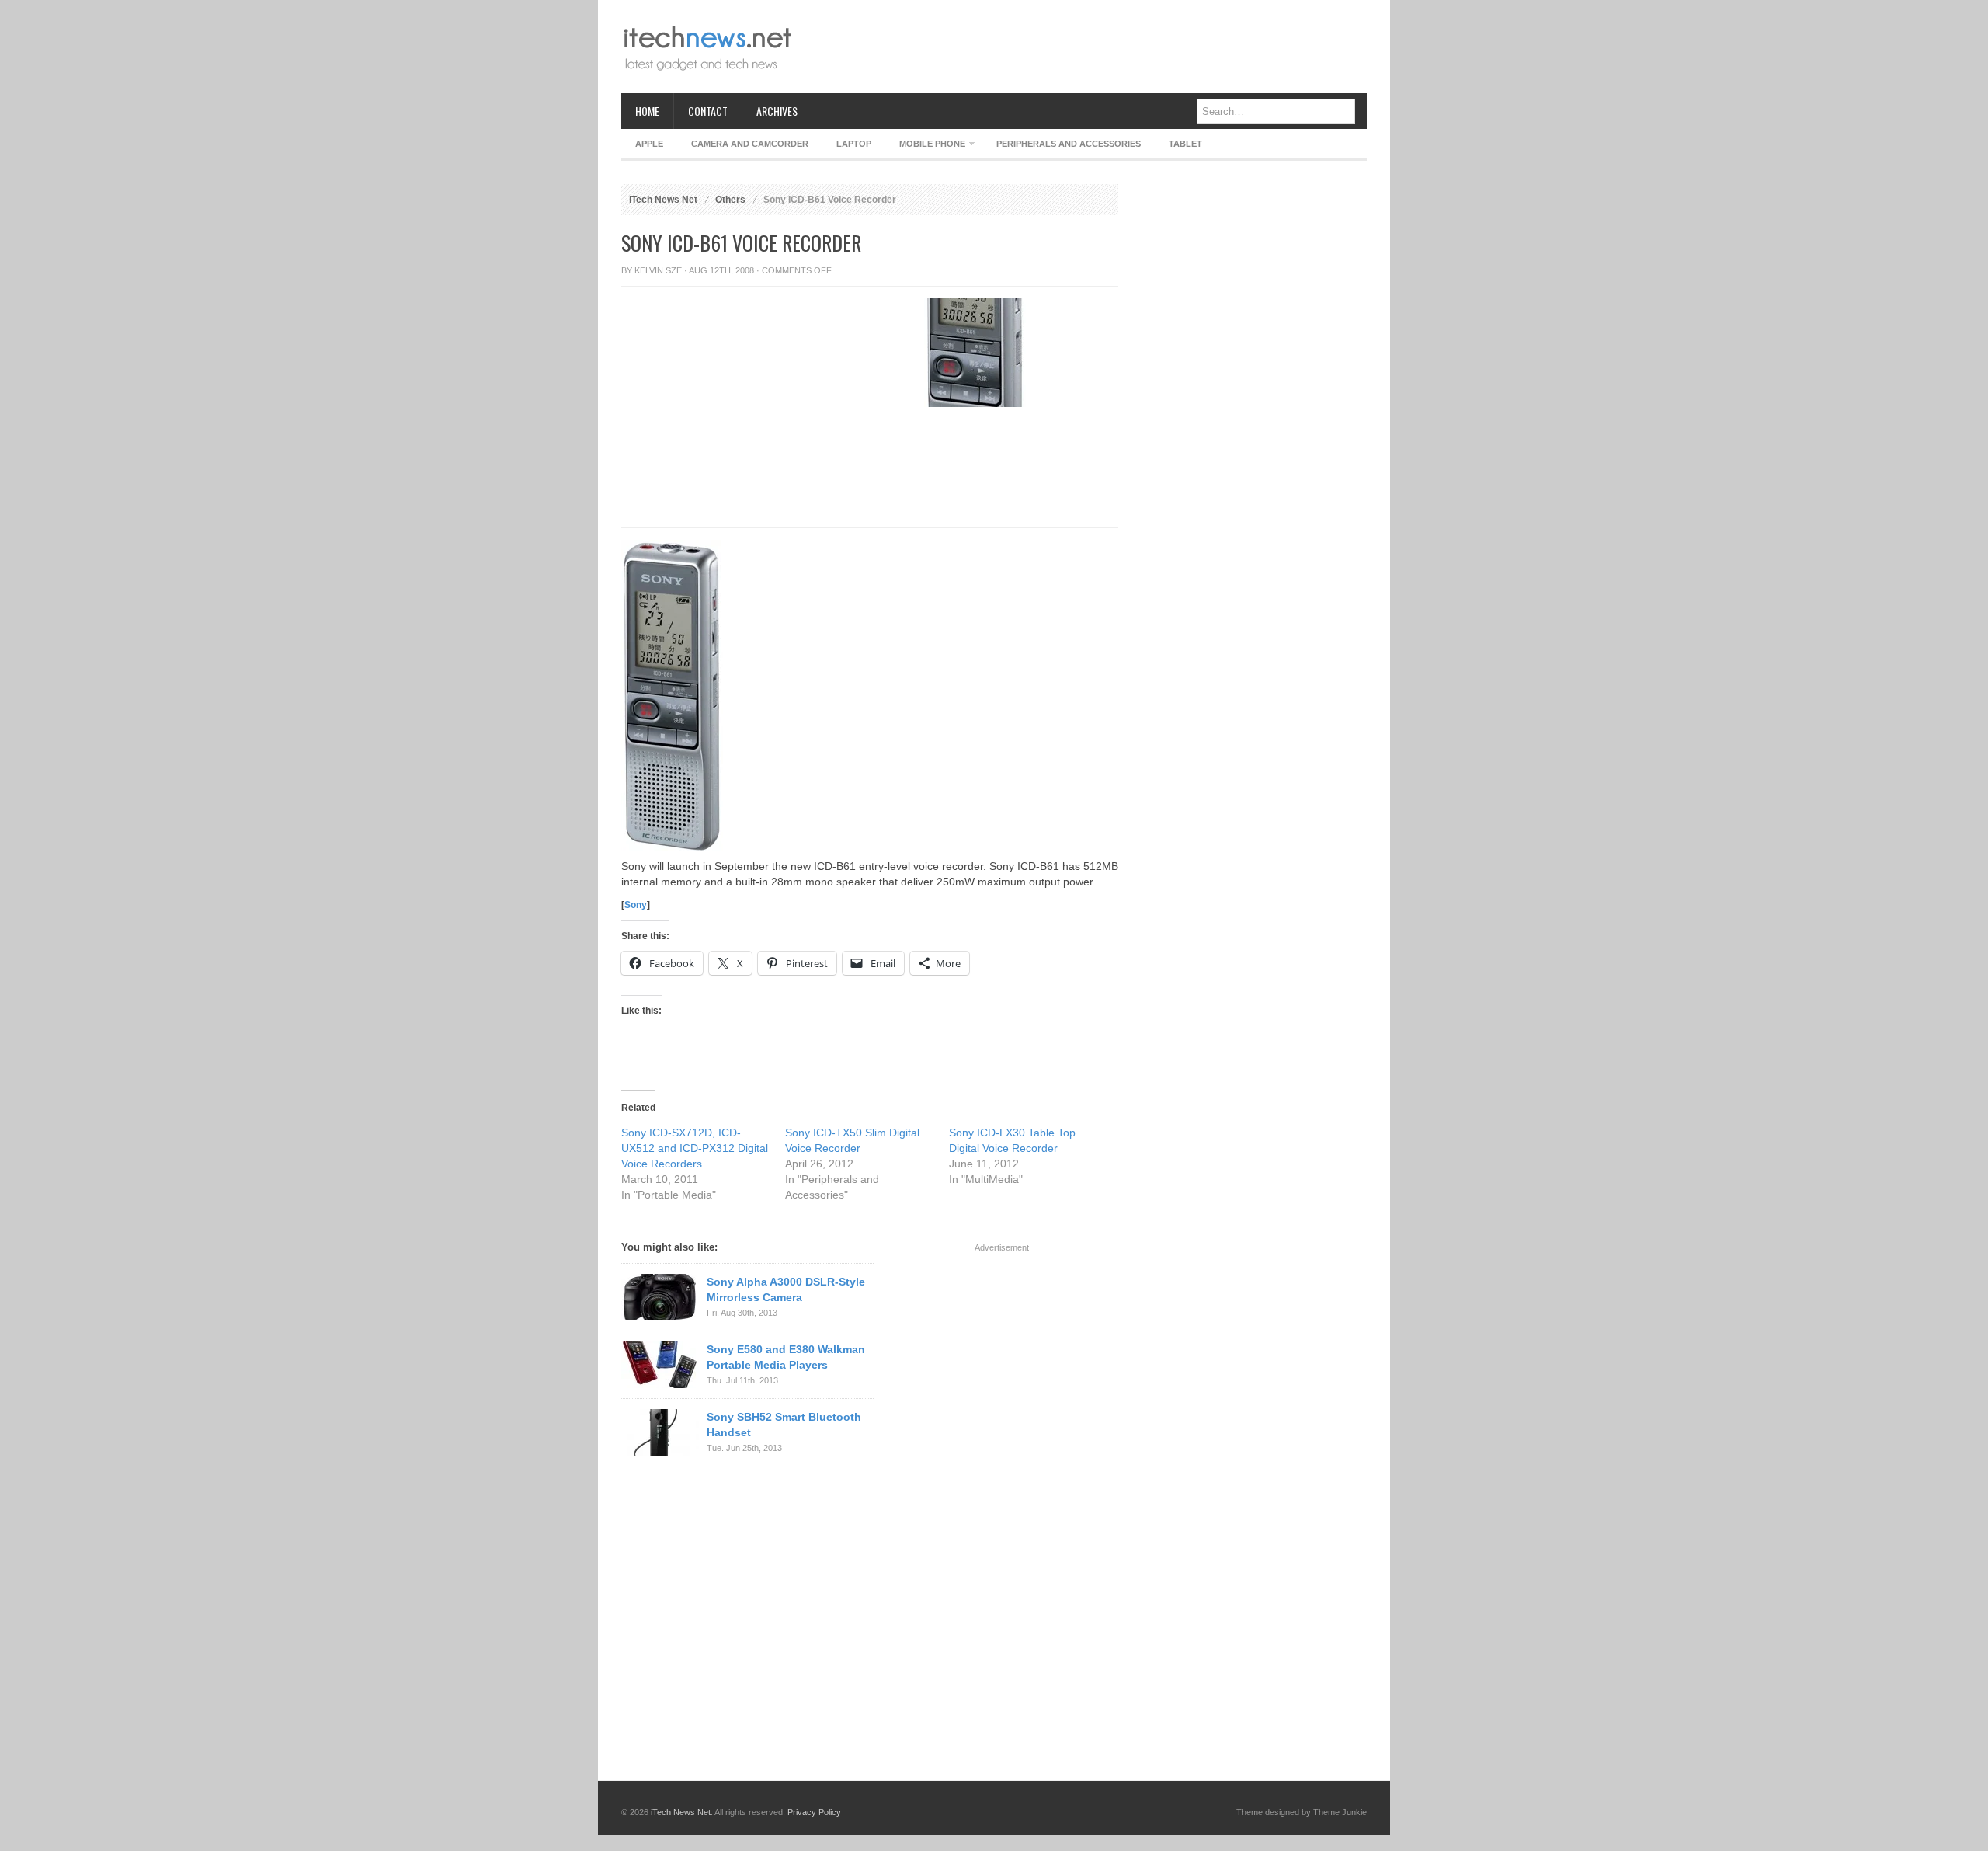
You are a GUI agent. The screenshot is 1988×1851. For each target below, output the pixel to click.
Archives (777, 111)
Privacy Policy (814, 1812)
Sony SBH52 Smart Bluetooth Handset (784, 1425)
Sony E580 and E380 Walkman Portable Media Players (786, 1357)
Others (730, 200)
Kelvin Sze (658, 270)
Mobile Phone (925, 146)
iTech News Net (663, 200)
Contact (708, 111)
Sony (636, 905)
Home (647, 111)
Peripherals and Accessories (1069, 144)
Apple (649, 144)
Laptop (854, 144)
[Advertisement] (1084, 47)
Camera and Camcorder (750, 144)
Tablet (1185, 144)
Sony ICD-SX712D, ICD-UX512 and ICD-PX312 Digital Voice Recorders (695, 1148)
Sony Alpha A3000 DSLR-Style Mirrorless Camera (786, 1289)
